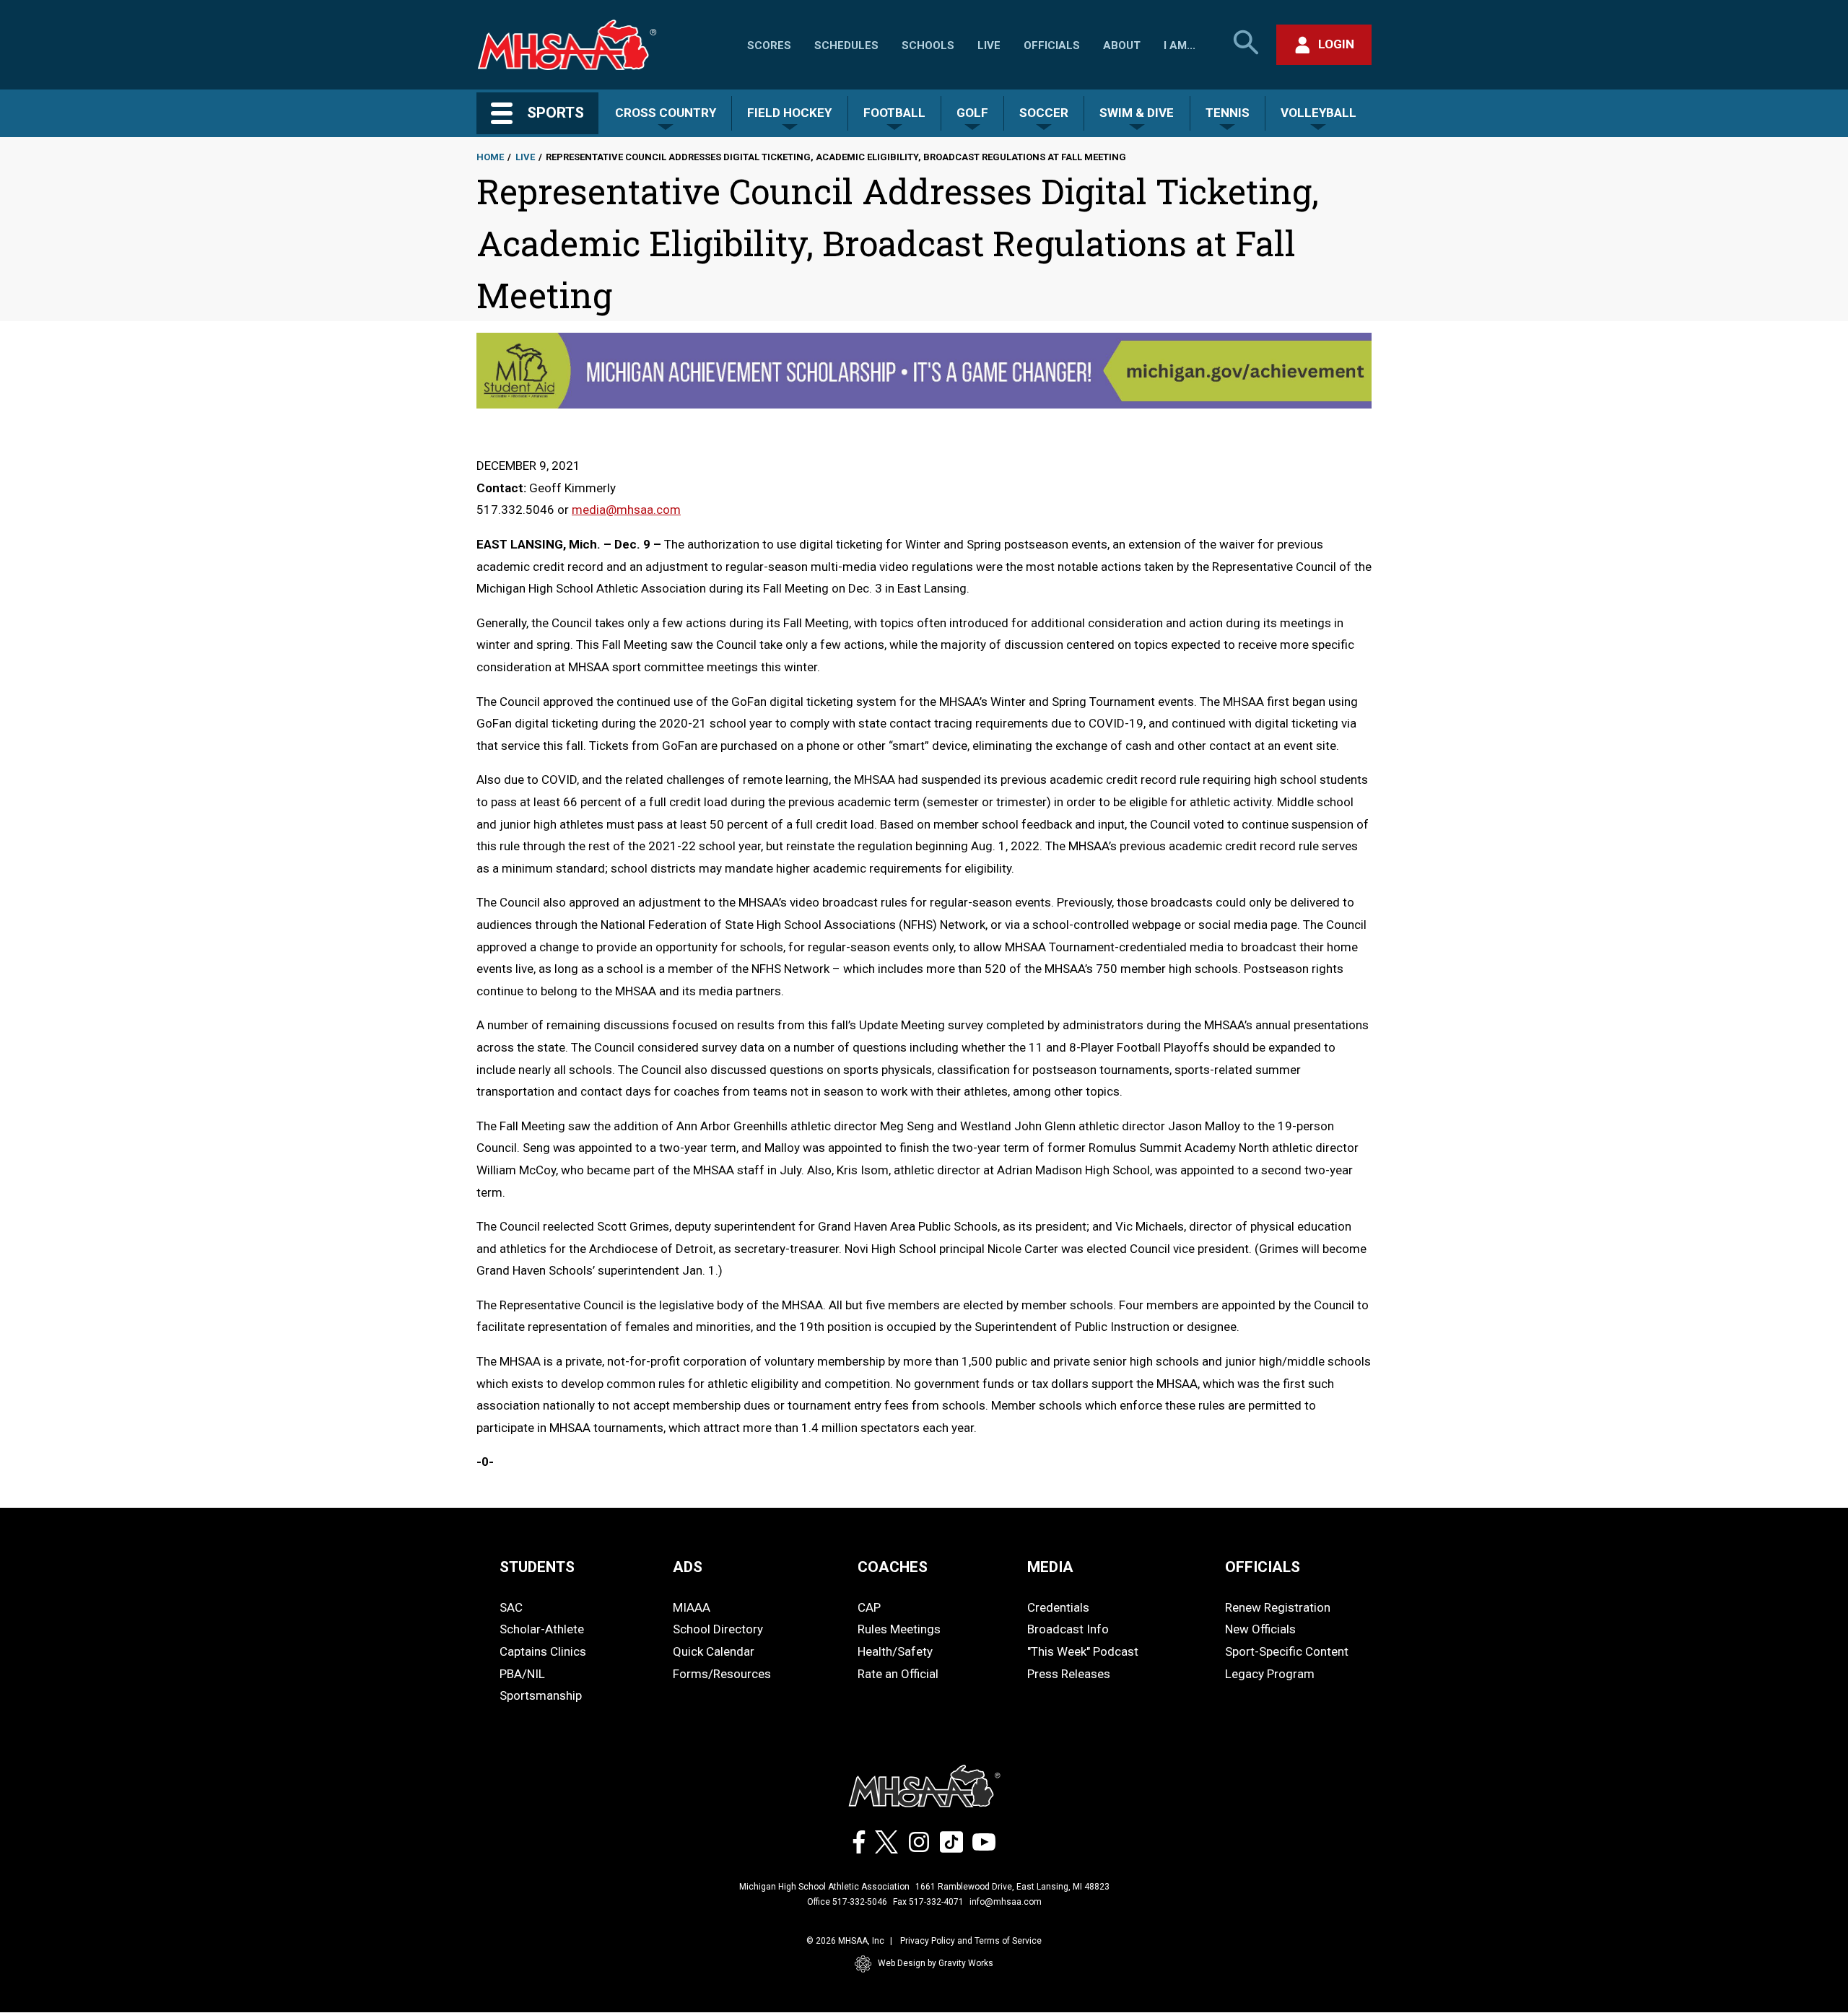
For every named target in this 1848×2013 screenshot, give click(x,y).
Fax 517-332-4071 (928, 1902)
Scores (769, 45)
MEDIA (1050, 1567)
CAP (869, 1607)
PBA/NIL (522, 1674)
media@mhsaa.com (626, 510)
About (1122, 45)
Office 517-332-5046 (847, 1902)
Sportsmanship (541, 1695)
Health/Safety (895, 1651)
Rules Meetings (899, 1629)
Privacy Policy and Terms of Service (971, 1941)
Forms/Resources (722, 1674)
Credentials (1058, 1607)
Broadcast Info (1068, 1629)
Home (490, 157)
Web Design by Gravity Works (936, 1963)
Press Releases (1069, 1674)
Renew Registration (1278, 1607)
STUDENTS (537, 1567)
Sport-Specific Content (1287, 1651)
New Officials (1260, 1629)
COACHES (893, 1567)
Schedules (846, 45)
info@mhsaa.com (1006, 1902)
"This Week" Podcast (1083, 1651)
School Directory (718, 1629)
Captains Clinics (543, 1651)
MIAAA (692, 1607)
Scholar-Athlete (542, 1629)
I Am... (1180, 45)
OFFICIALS (1263, 1567)
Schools (928, 45)
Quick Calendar (714, 1651)
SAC (511, 1607)
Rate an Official (898, 1674)
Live (989, 45)
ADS (688, 1567)
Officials (1052, 45)
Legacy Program (1270, 1674)
